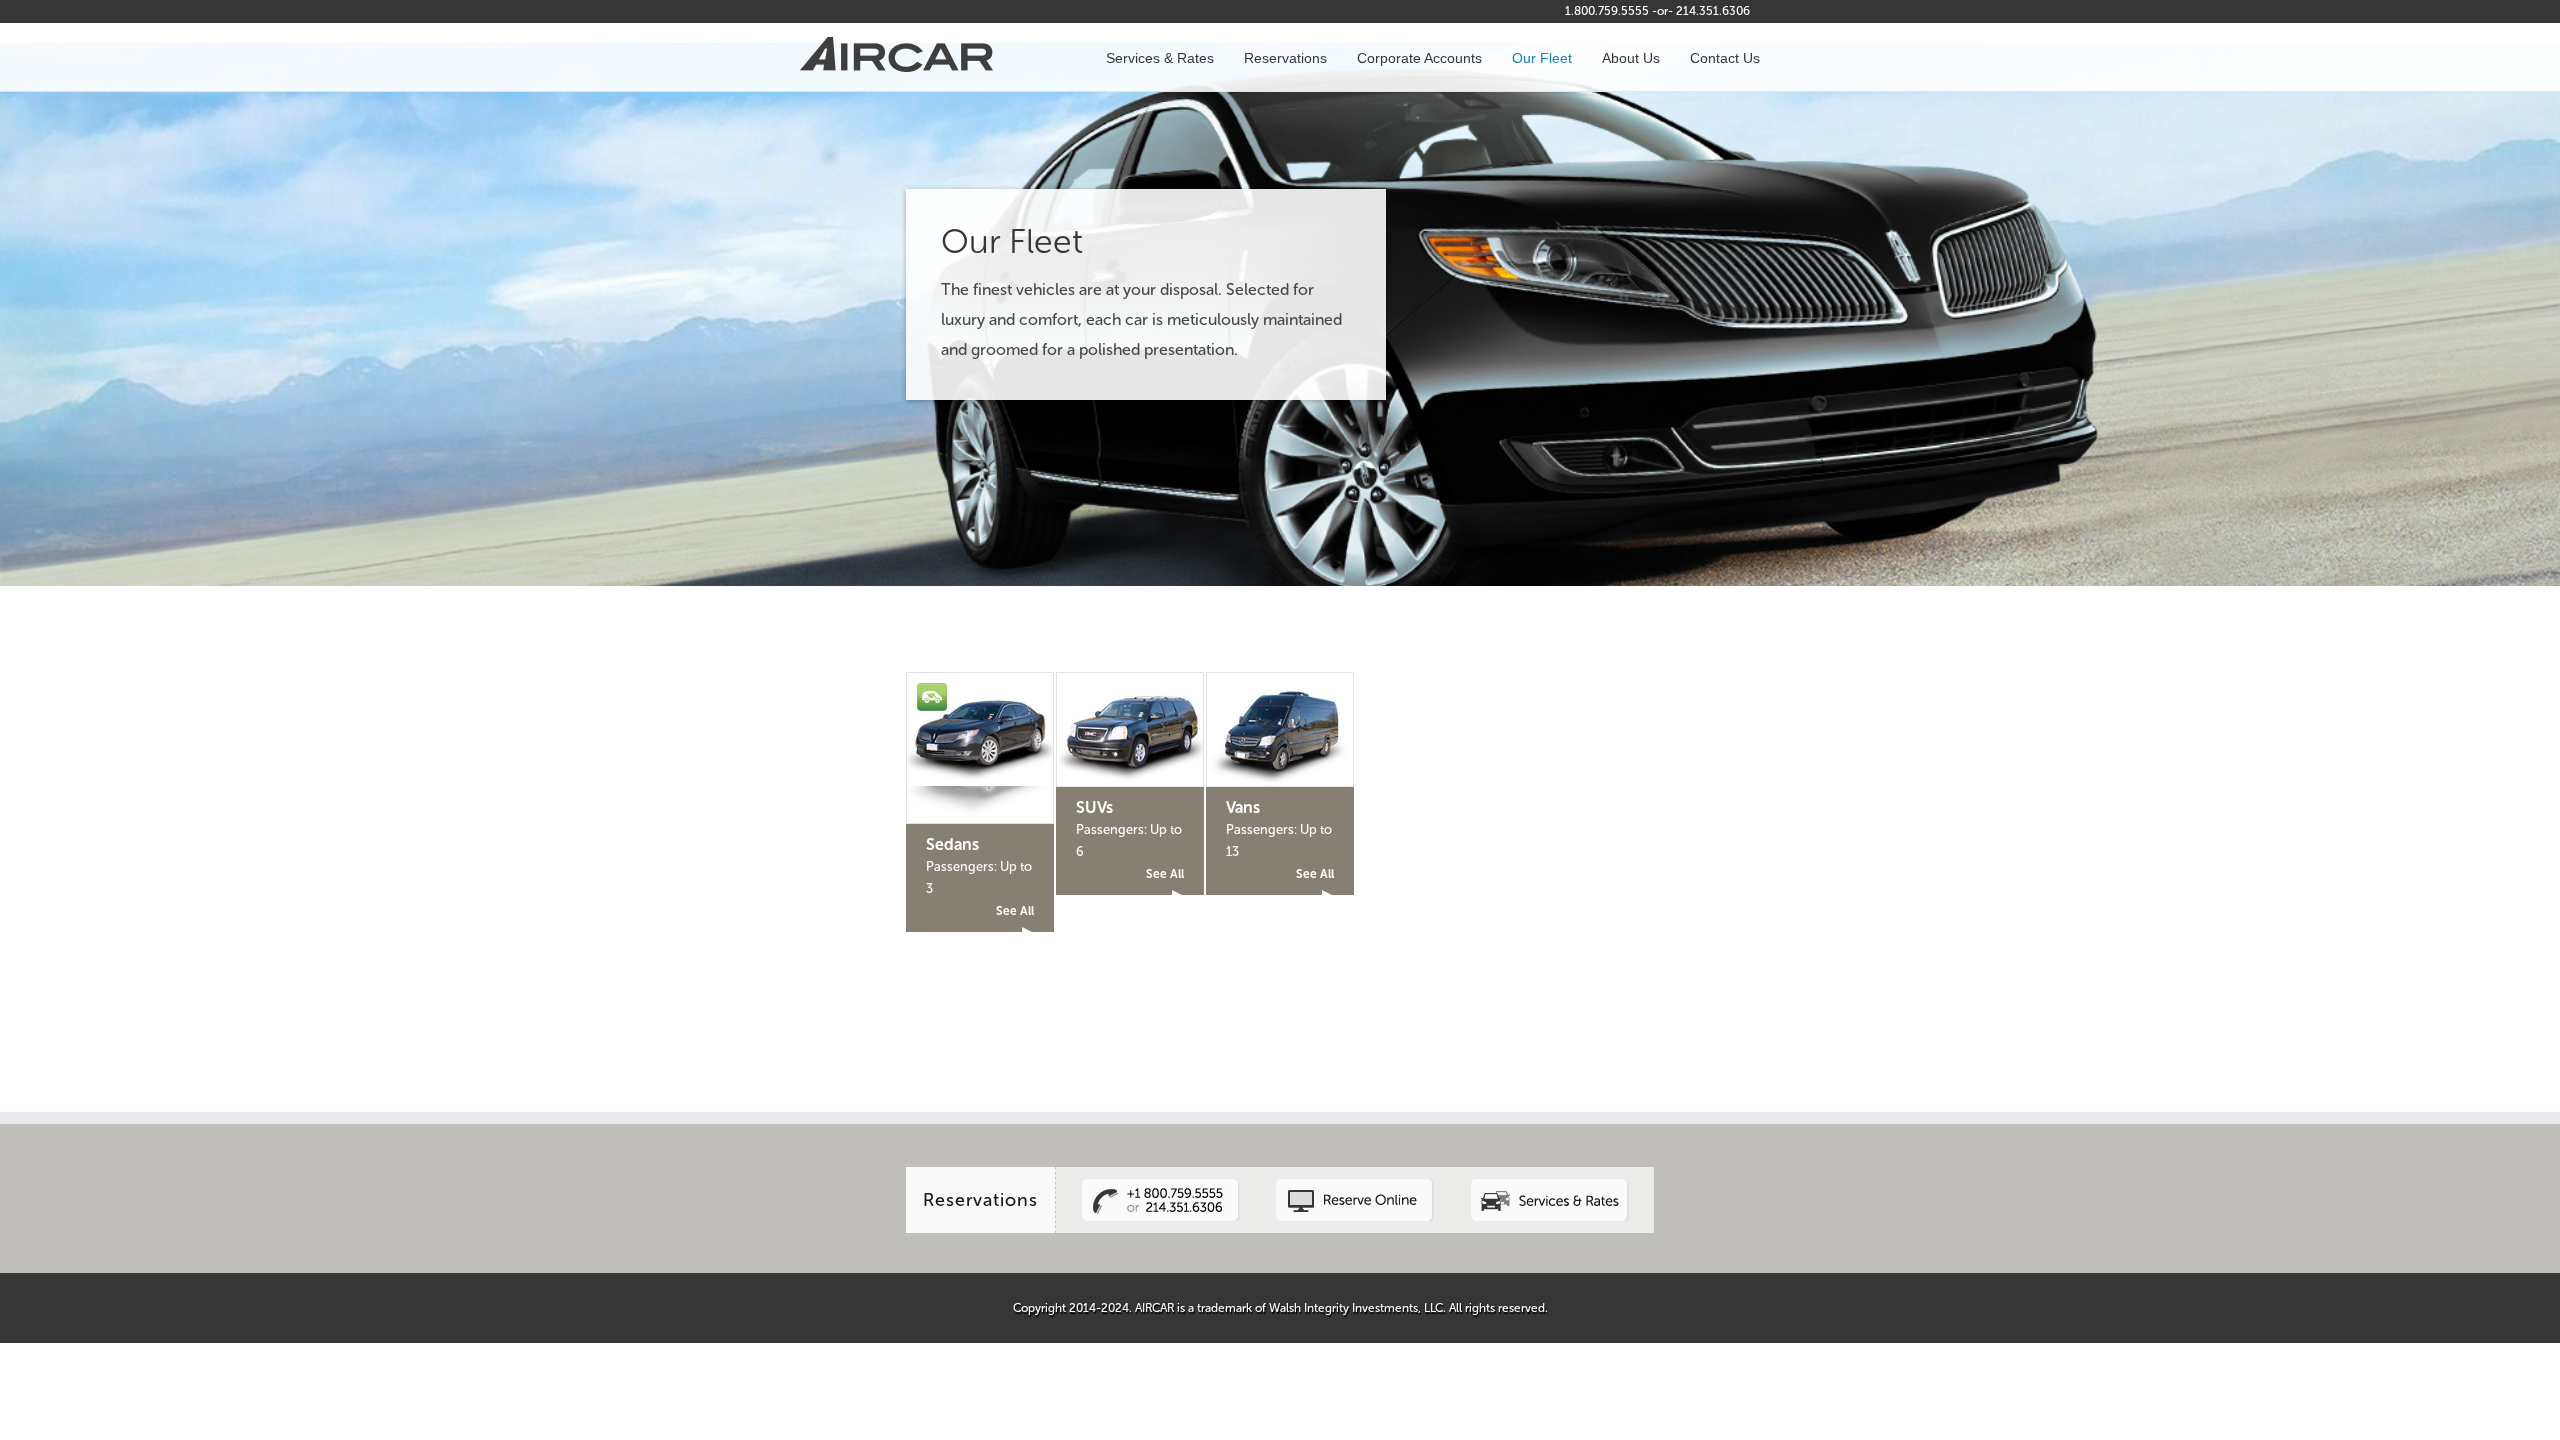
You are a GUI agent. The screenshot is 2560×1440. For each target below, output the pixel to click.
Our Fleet (1542, 58)
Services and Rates (1549, 1177)
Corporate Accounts (1419, 58)
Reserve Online (1355, 1177)
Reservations (1285, 58)
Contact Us (1725, 58)
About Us (1631, 58)
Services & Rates (1160, 58)
